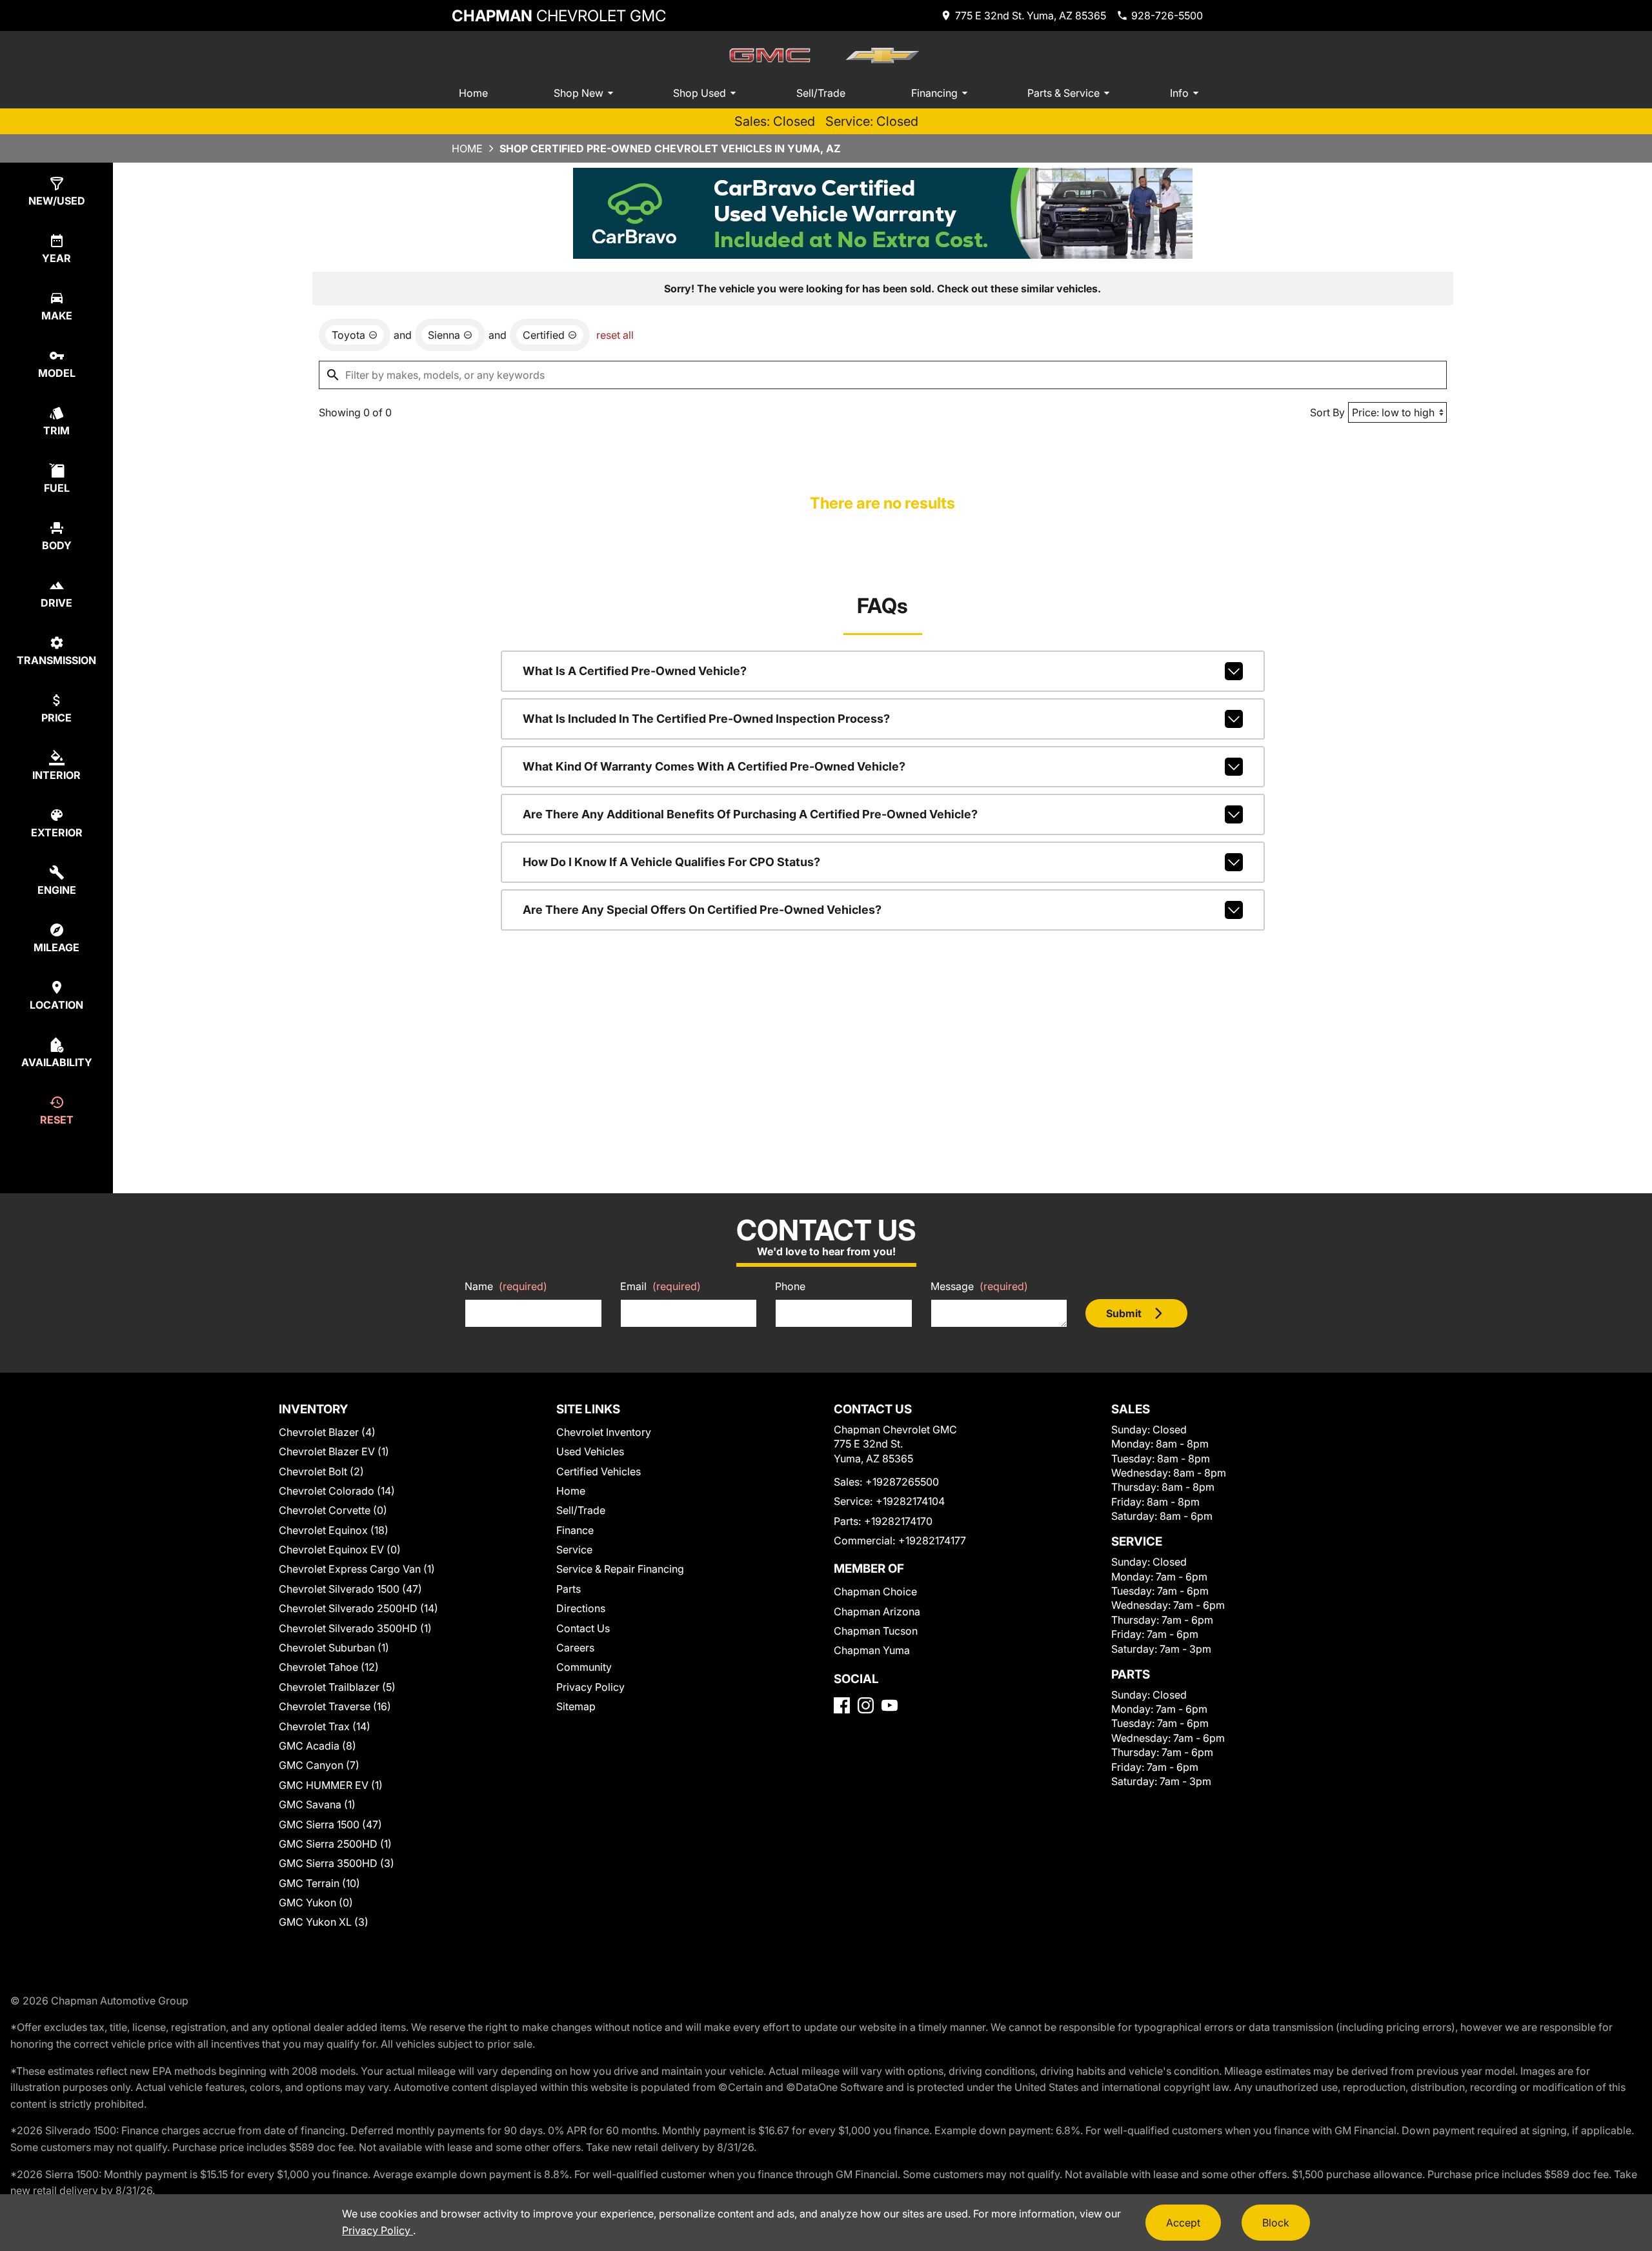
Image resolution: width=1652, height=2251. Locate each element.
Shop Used (700, 93)
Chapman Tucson (876, 1631)
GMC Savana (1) (317, 1804)
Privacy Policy (590, 1687)
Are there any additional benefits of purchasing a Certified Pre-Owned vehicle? (750, 814)
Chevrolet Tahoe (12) (329, 1667)
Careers (575, 1648)
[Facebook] (842, 1705)
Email (660, 1286)
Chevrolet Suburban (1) (334, 1648)
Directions (581, 1608)
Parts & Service (1063, 93)
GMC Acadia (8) (317, 1746)
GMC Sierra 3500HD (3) (337, 1863)
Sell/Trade (821, 93)
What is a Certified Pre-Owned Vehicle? (635, 671)
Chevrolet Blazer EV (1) (334, 1451)
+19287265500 (902, 1482)
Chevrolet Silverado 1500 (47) (350, 1589)
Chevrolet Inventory (604, 1432)
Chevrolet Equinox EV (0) (340, 1549)
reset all (615, 335)
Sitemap (576, 1706)
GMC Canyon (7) (319, 1765)
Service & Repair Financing (620, 1569)
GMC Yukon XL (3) (324, 1922)
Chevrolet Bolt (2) (321, 1471)
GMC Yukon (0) (316, 1903)
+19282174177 (932, 1540)
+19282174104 (910, 1501)
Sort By (1327, 412)
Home (473, 93)
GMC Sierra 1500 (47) (330, 1824)
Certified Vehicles (599, 1471)
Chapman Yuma (872, 1650)
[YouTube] (890, 1705)
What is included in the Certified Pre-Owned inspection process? (706, 719)
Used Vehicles (590, 1451)
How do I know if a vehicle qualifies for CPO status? (671, 862)
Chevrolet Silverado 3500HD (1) (355, 1628)
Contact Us (583, 1628)
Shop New (579, 93)
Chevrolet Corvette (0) (333, 1510)
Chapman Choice (875, 1591)
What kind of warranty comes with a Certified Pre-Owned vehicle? (714, 766)
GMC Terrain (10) (319, 1883)
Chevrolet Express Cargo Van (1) (357, 1569)
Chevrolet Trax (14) (325, 1726)
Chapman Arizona (877, 1611)
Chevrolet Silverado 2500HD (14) (358, 1608)
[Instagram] (866, 1705)
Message (979, 1286)
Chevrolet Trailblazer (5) (337, 1687)
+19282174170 (898, 1521)
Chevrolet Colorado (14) (337, 1491)
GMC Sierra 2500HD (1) (335, 1844)
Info (1179, 93)
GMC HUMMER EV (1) (331, 1785)
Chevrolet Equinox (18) (334, 1530)
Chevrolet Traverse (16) (335, 1706)
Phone (790, 1286)
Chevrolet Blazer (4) (327, 1432)
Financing (934, 93)
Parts (569, 1589)
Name (506, 1286)
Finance (575, 1530)
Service (574, 1549)
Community (584, 1667)
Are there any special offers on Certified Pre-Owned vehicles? (702, 910)
